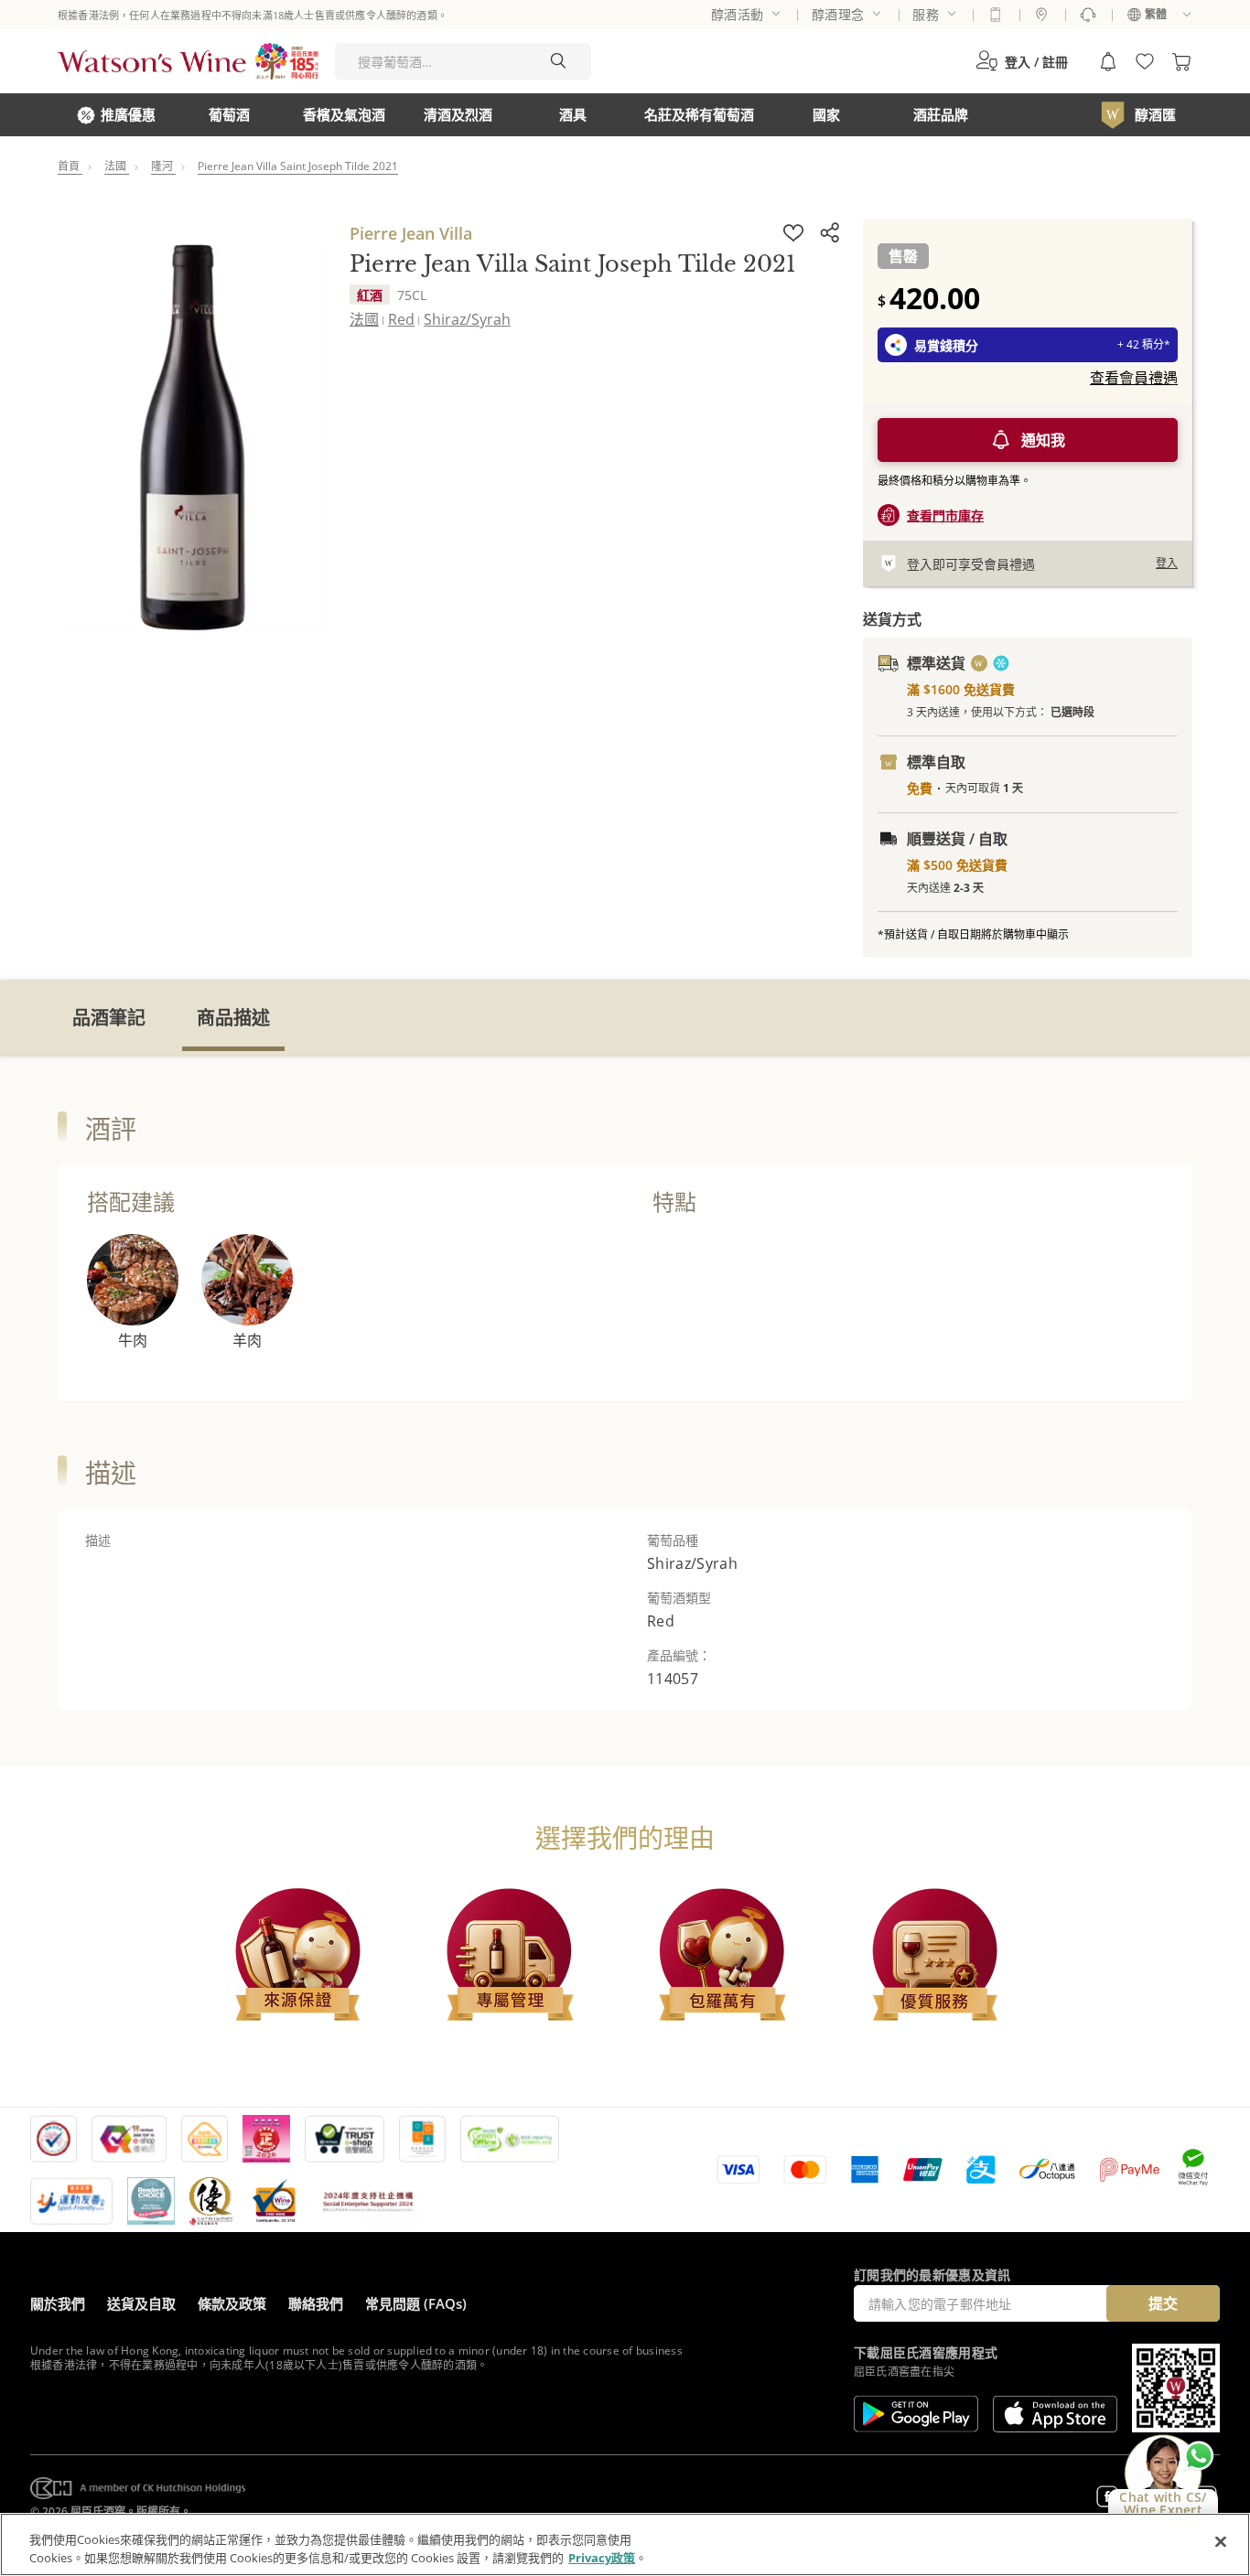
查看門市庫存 (945, 515)
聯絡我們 (316, 2303)
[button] (1022, 61)
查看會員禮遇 (1134, 378)
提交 (1163, 2303)
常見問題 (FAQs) (416, 2303)
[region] (625, 2544)
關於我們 (58, 2303)
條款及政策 (232, 2303)
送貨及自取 (141, 2303)
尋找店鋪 (1041, 15)
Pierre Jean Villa (411, 233)
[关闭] (1221, 2542)
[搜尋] (558, 61)
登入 (1167, 563)
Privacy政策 (602, 2557)
